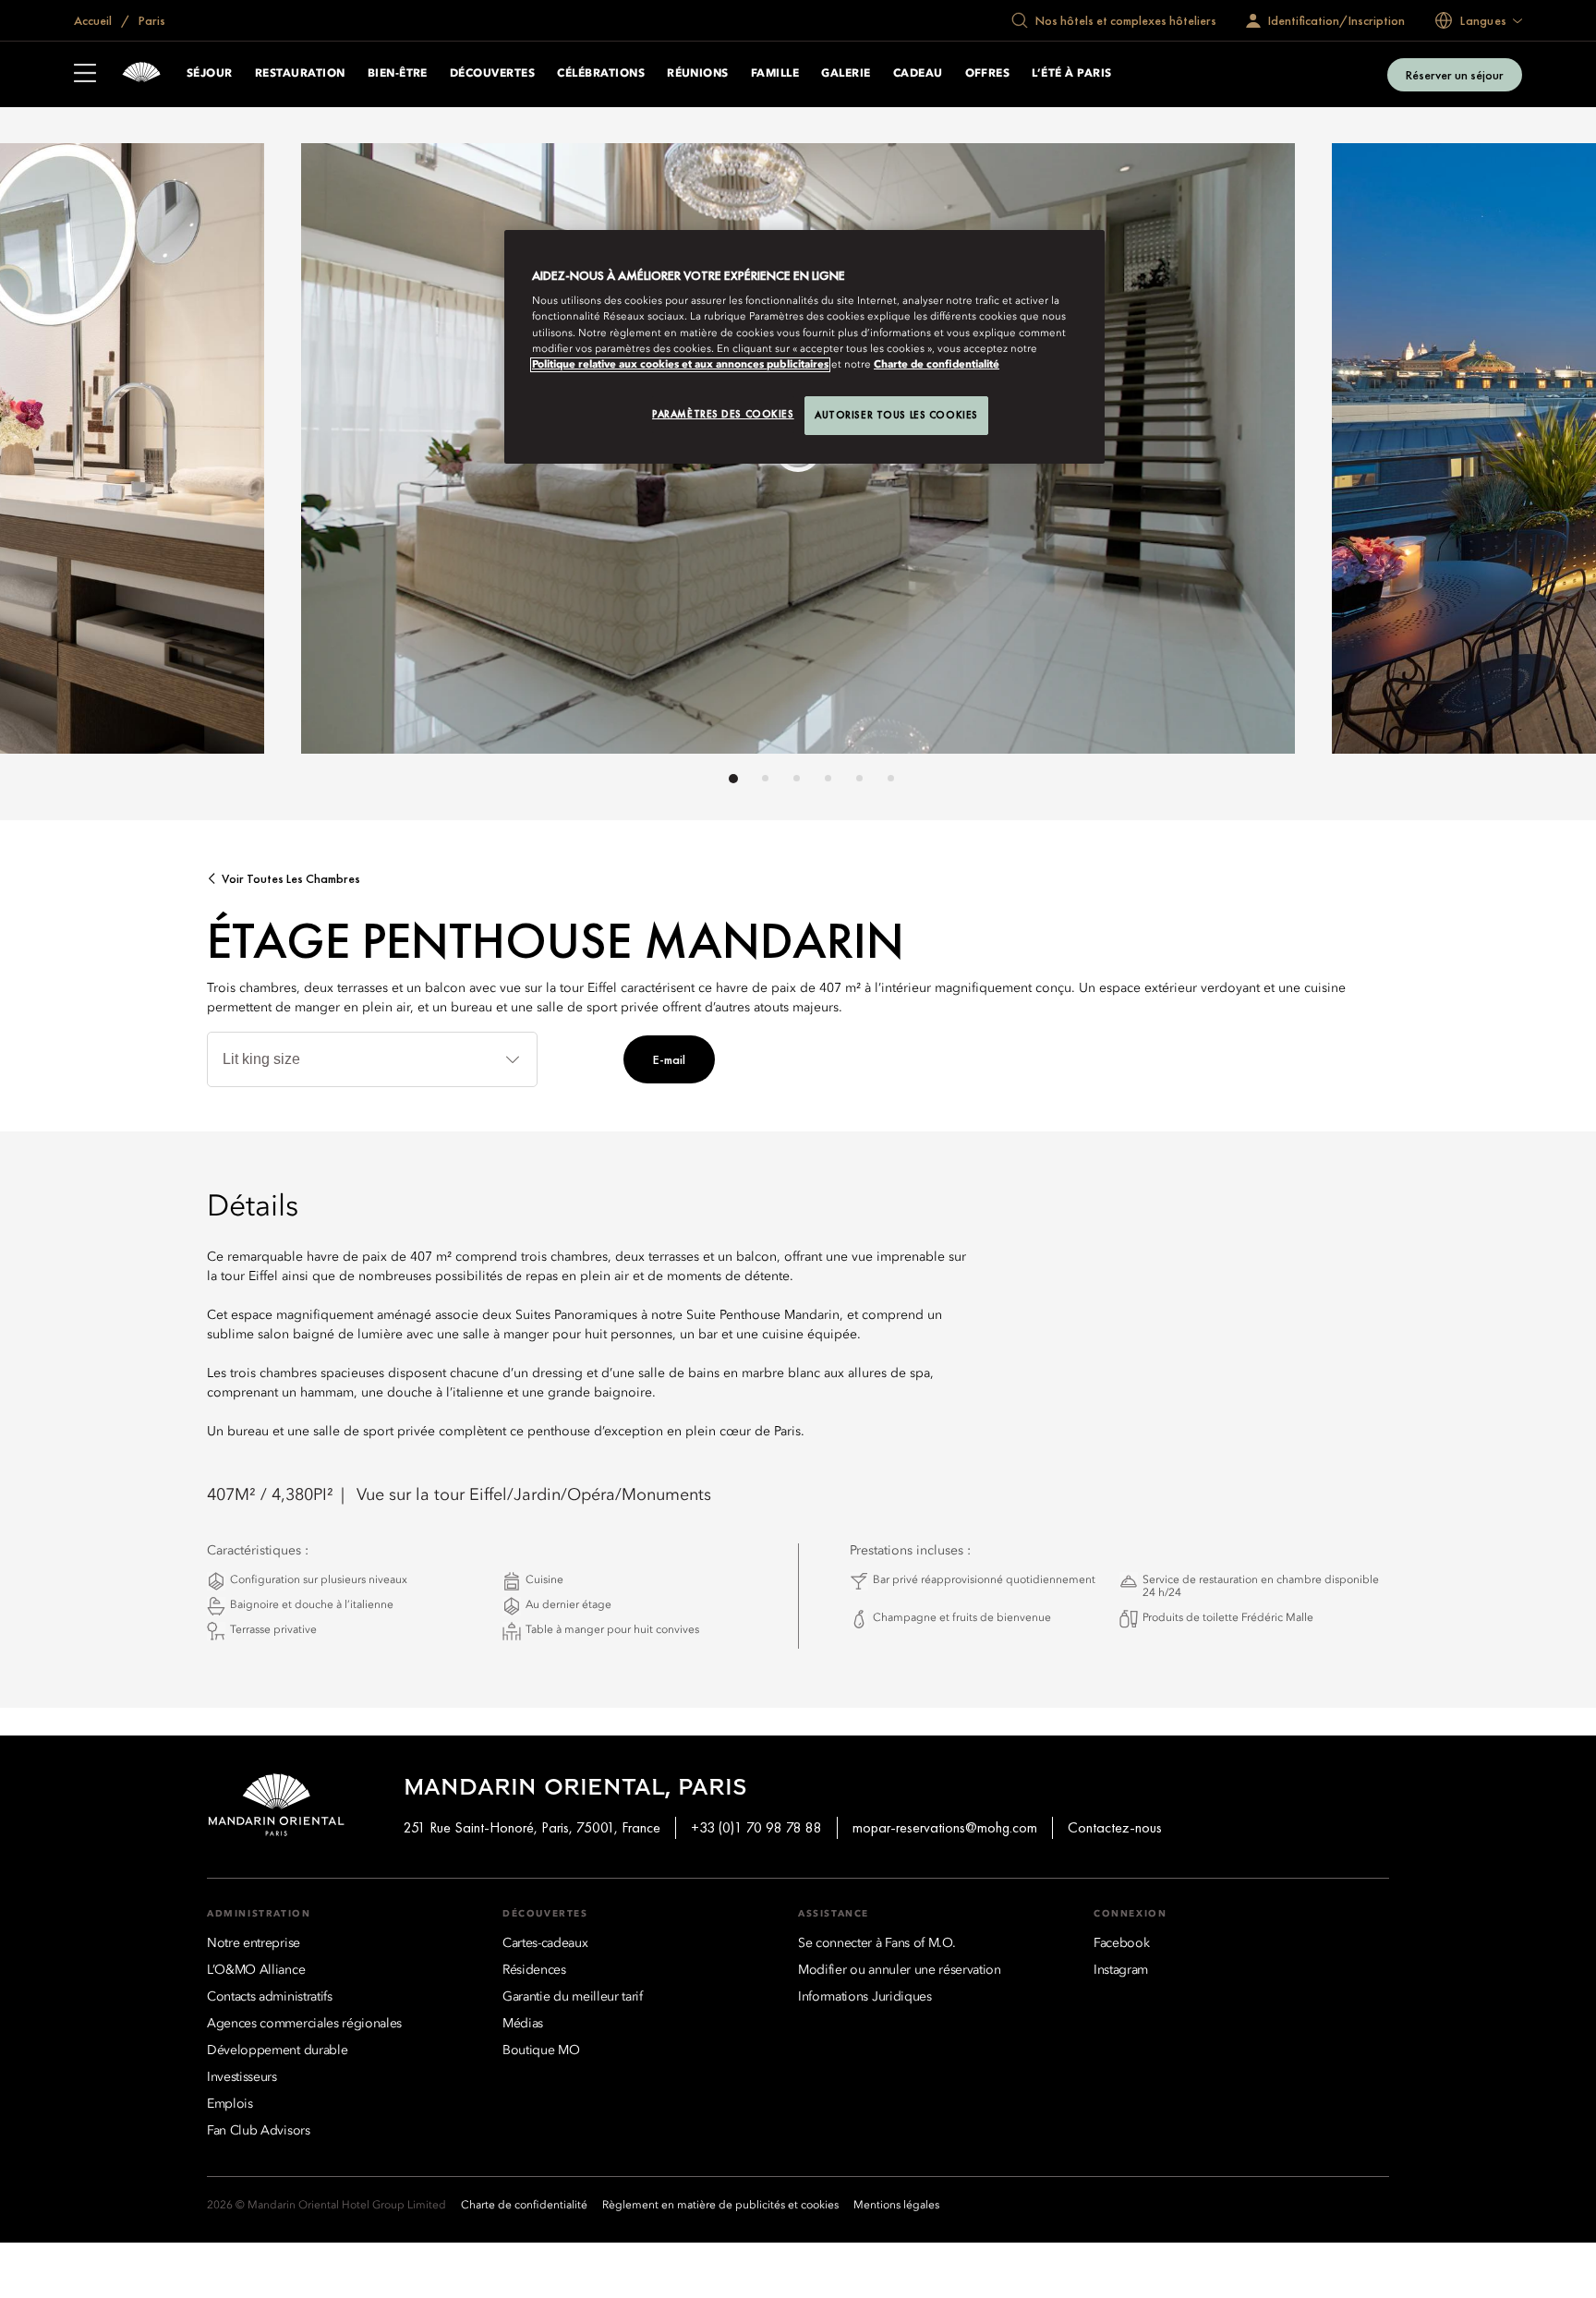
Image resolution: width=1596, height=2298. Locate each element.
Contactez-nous (1115, 1827)
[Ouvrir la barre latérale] (85, 75)
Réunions (698, 74)
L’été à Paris (1071, 74)
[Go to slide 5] (859, 778)
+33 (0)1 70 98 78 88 (756, 1827)
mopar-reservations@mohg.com (945, 1827)
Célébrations (601, 74)
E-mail (669, 1059)
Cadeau (918, 74)
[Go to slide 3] (797, 778)
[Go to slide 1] (733, 779)
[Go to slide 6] (891, 778)
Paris (151, 20)
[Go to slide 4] (828, 778)
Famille (775, 74)
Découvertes (492, 74)
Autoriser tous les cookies (896, 415)
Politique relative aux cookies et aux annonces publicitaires (680, 365)
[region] (804, 347)
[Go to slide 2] (765, 778)
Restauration (300, 74)
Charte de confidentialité (937, 365)
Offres (988, 74)
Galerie (846, 74)
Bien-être (398, 74)
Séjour (210, 74)
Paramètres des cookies (723, 414)
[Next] (1241, 454)
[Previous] (355, 454)
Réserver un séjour (1455, 75)
